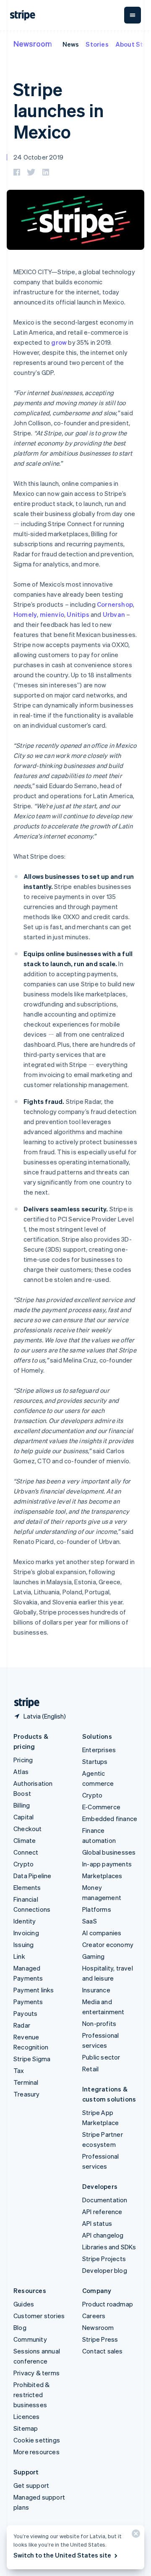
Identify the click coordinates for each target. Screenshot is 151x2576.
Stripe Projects (104, 2259)
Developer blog (105, 2270)
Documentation (105, 2200)
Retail (90, 2069)
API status (97, 2223)
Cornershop (115, 604)
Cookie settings (37, 2440)
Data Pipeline (33, 1876)
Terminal (26, 2082)
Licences (27, 2416)
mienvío (52, 614)
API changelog (103, 2235)
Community (30, 2339)
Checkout (28, 1829)
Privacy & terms (36, 2373)
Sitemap (26, 2428)
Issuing (23, 1944)
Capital (23, 1817)
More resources (36, 2452)
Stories (97, 44)
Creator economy (108, 1944)
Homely (25, 614)
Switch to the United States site (62, 2555)
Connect (26, 1852)
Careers (94, 2316)
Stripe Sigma (32, 2059)
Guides (24, 2304)
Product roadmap (108, 2304)
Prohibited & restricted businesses (31, 2395)
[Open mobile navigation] (133, 15)
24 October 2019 (38, 157)
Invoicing (26, 1933)
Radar (22, 2025)
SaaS (90, 1921)
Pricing (23, 1760)
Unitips (78, 614)
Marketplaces (102, 1876)
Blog (20, 2327)
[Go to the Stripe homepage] (23, 1703)
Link (19, 1956)
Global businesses (109, 1852)
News (71, 44)
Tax (19, 2070)
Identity (25, 1921)
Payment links (34, 1990)
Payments (28, 2002)
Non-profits (99, 2023)
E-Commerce (101, 1807)
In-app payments (107, 1864)
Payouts (25, 2013)
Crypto (23, 1864)
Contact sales (103, 2351)
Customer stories (39, 2316)
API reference (102, 2212)
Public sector (101, 2057)
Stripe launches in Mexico (59, 110)
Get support (31, 2485)
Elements (27, 1887)
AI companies (102, 1933)
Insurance (96, 1990)
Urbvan (114, 614)
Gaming (93, 1956)
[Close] (135, 2535)
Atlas (21, 1771)
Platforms (97, 1909)
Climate (25, 1840)
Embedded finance (110, 1819)
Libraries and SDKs (109, 2247)
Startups (95, 1761)
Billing (22, 1805)
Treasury (27, 2094)
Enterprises (99, 1750)
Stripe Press (100, 2339)
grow (59, 342)
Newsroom (33, 43)
